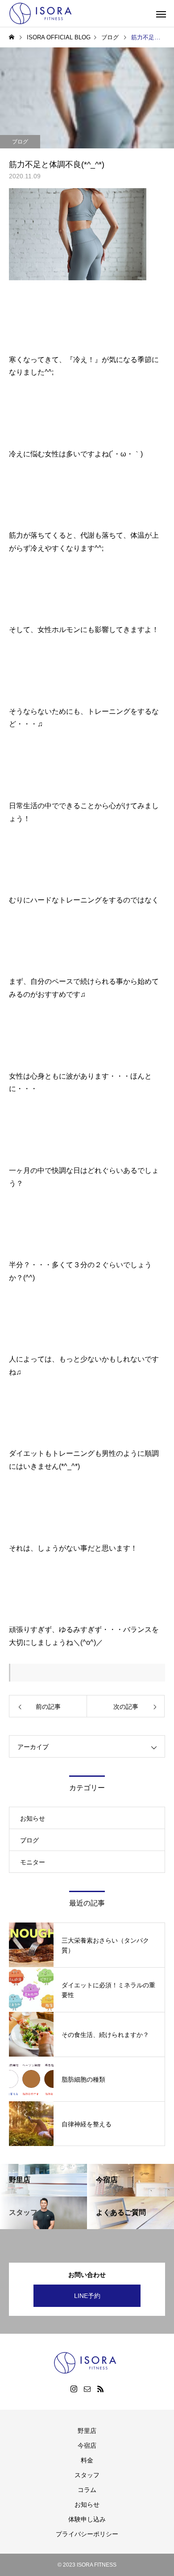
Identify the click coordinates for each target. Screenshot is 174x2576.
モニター (33, 1862)
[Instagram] (74, 2389)
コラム (87, 2490)
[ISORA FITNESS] (42, 13)
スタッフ (87, 2475)
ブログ (20, 142)
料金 (87, 2460)
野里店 (87, 2431)
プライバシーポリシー (87, 2534)
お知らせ (33, 1818)
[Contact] (87, 2389)
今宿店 (87, 2445)
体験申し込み (87, 2519)
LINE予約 (87, 2296)
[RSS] (100, 2389)
